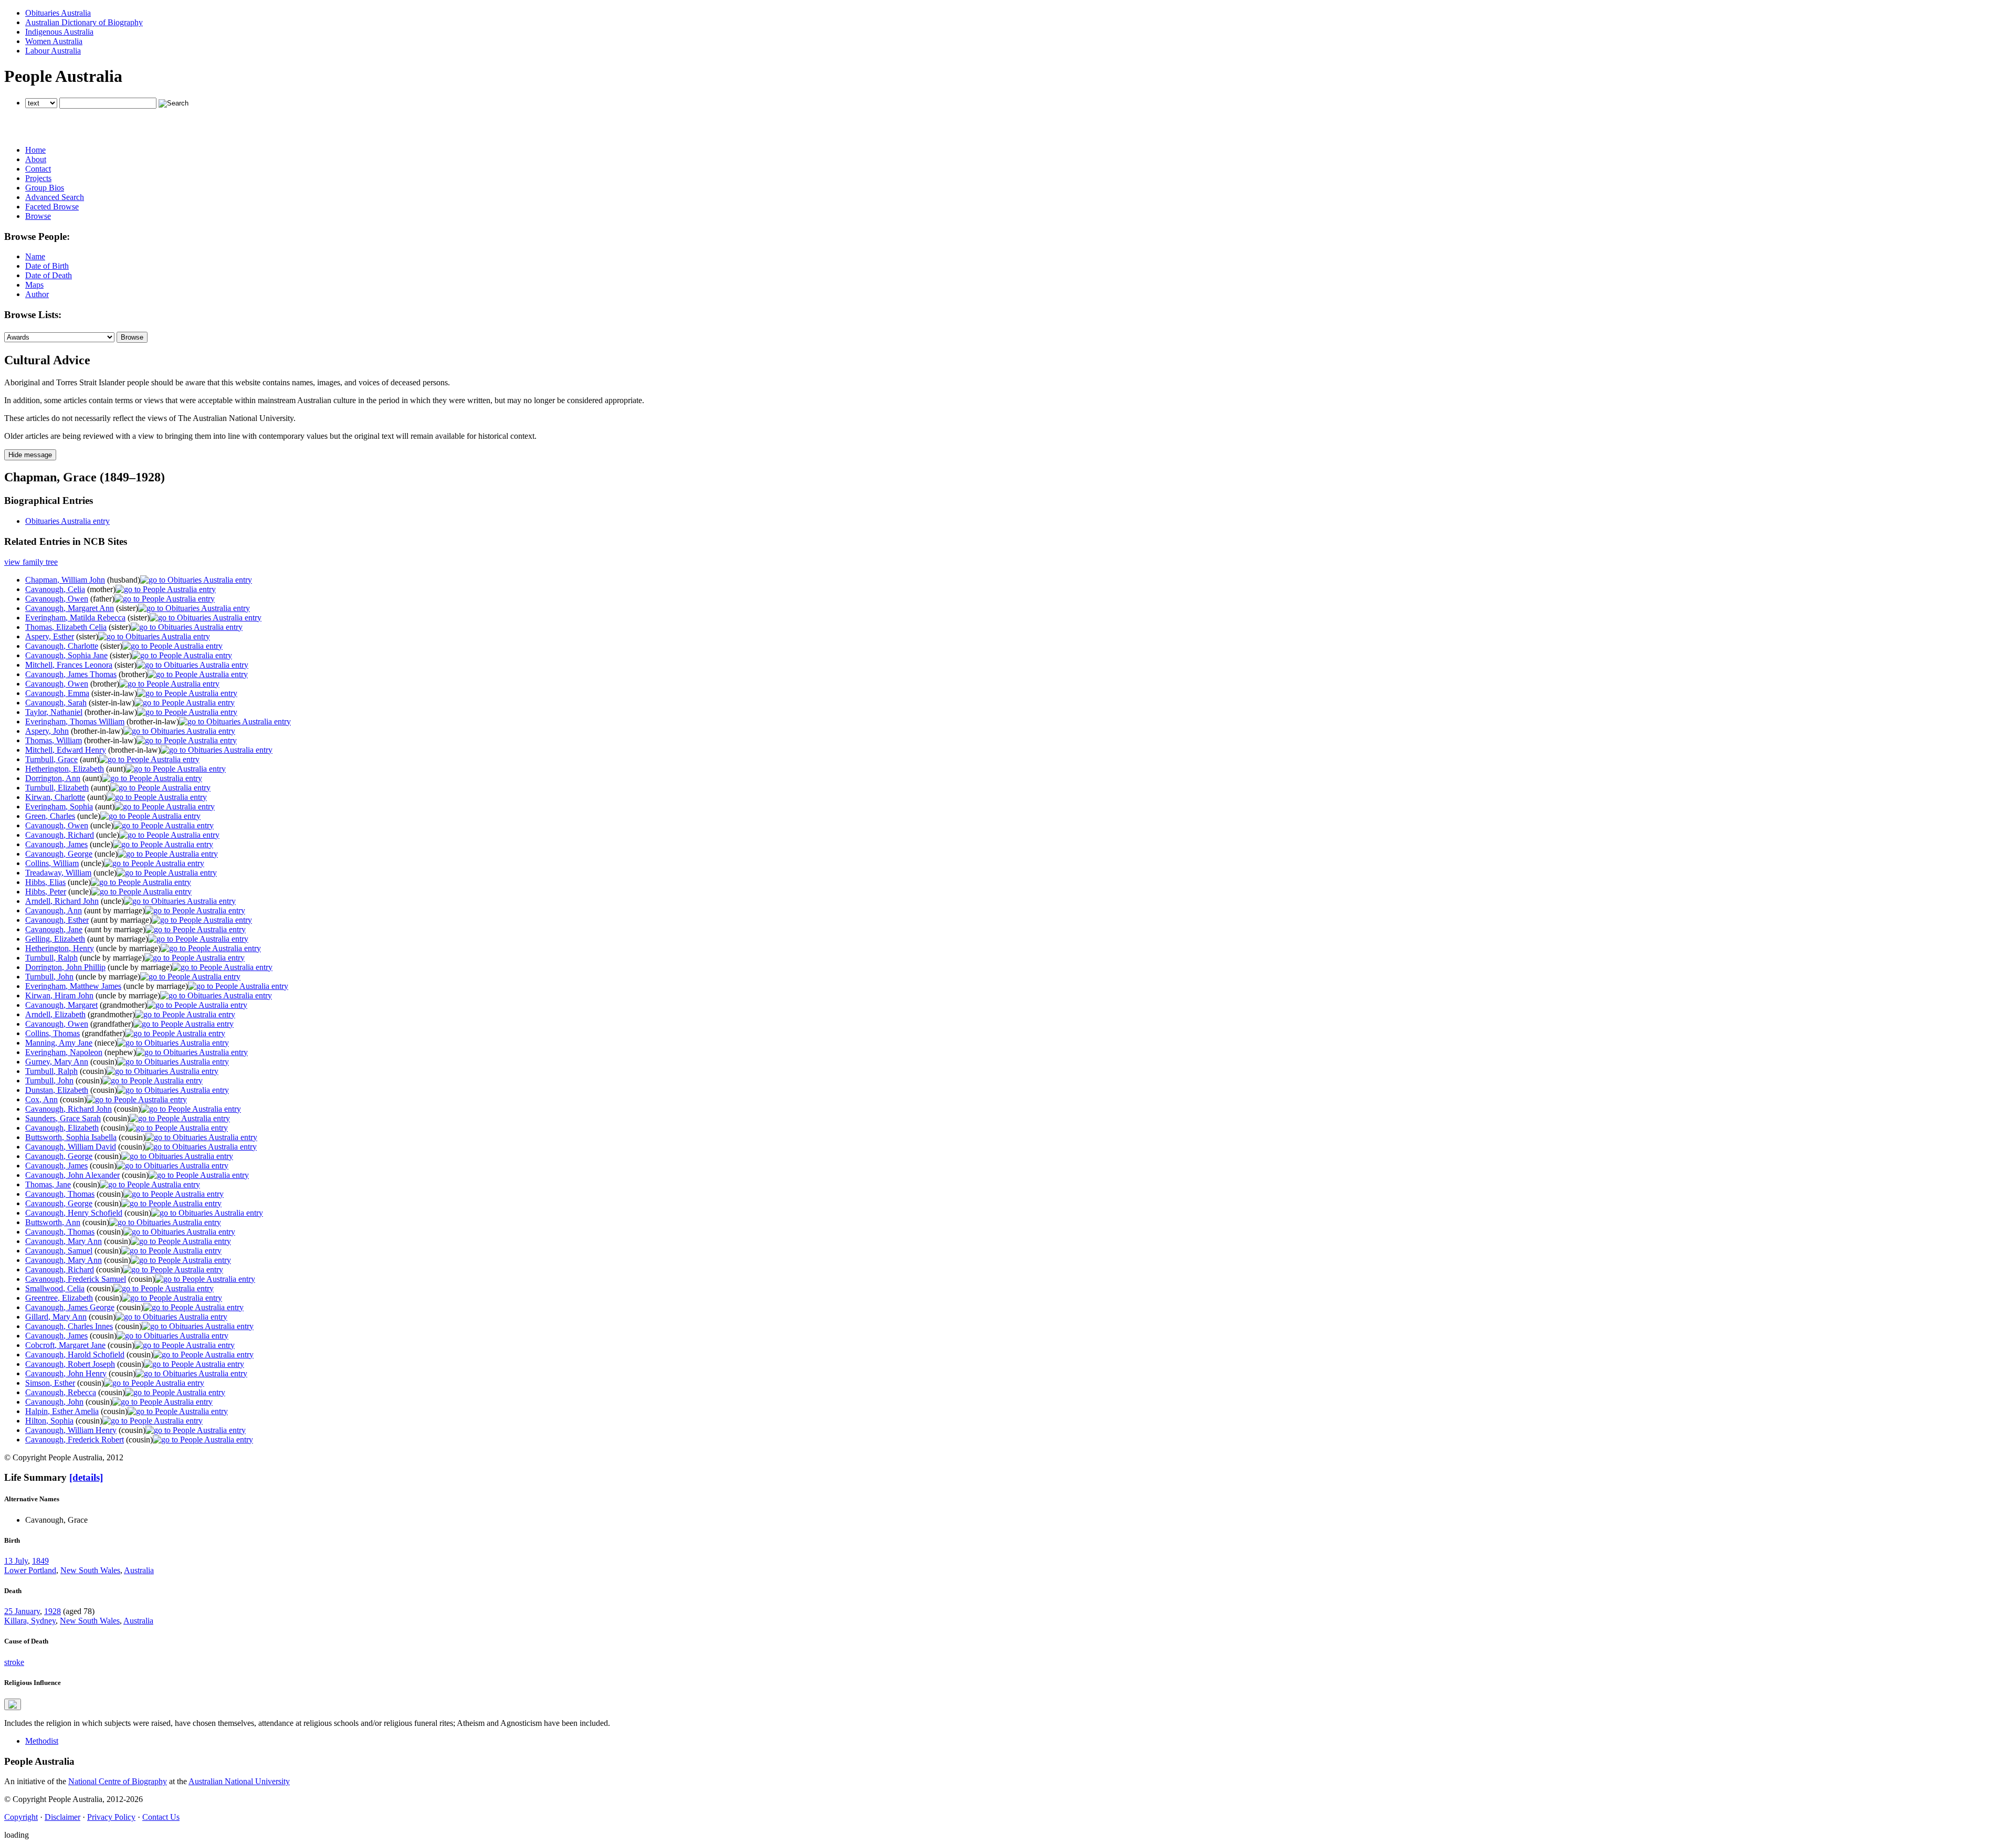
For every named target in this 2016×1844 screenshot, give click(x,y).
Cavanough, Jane (54, 929)
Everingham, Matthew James (73, 986)
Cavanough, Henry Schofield (74, 1213)
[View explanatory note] (13, 1704)
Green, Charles (50, 816)
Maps (34, 285)
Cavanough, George (59, 854)
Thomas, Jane (48, 1184)
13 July (16, 1561)
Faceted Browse (52, 207)
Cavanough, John (54, 1402)
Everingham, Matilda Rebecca (75, 618)
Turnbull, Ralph (51, 958)
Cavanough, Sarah (56, 703)
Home (35, 150)
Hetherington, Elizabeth (65, 769)
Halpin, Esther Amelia (62, 1411)
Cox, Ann (41, 1099)
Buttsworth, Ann (53, 1222)
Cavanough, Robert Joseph (70, 1364)
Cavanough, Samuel (59, 1251)
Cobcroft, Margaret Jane (65, 1345)
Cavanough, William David (71, 1147)
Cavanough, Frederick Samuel (76, 1279)
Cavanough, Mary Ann (64, 1241)
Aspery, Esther (50, 636)
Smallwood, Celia (55, 1288)
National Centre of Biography (118, 1781)
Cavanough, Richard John (69, 1109)
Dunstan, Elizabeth (57, 1090)
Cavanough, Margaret (61, 1005)
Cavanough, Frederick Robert (75, 1440)
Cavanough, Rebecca (61, 1392)
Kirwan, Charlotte (55, 797)
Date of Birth (47, 266)
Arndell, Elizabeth (55, 1014)
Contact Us (161, 1817)
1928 (52, 1611)
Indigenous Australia (59, 32)
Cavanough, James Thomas (71, 674)
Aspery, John (47, 731)
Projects (38, 178)
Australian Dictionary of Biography (84, 22)
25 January (22, 1611)
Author (37, 294)
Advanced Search (55, 197)
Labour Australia (53, 51)
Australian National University (239, 1781)
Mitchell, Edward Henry (66, 750)
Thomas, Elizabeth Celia (66, 627)
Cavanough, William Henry (71, 1430)
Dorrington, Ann (53, 778)
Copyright (21, 1817)
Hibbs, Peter (46, 892)
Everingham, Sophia (59, 807)
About (36, 159)
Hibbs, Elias (45, 882)
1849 (40, 1561)
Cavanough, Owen (57, 599)
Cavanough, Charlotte (62, 646)
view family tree (31, 562)
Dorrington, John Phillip (65, 967)
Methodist (42, 1741)
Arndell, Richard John (62, 901)
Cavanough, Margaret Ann (70, 608)
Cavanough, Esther (57, 920)
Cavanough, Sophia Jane (66, 655)
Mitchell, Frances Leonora (69, 665)
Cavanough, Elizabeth (62, 1128)
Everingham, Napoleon (64, 1052)
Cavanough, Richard (60, 835)
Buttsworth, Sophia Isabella (71, 1137)
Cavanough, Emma (57, 693)
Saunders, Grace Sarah (63, 1118)
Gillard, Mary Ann (56, 1317)
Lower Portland (30, 1570)
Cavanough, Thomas (60, 1194)
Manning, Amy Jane (59, 1043)
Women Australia (54, 41)
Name (35, 256)
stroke (14, 1662)
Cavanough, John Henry (66, 1373)
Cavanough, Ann (54, 910)
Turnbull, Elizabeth (57, 788)
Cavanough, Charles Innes (69, 1326)
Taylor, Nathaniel (54, 712)
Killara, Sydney (30, 1621)
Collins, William (52, 863)
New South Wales (90, 1570)
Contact (38, 169)
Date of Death (49, 275)
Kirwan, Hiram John (59, 995)
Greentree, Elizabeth (59, 1298)
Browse (38, 216)
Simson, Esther (50, 1383)
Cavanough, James (56, 844)
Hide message (30, 455)
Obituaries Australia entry (67, 521)
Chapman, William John (65, 580)
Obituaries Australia (58, 13)
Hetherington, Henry (60, 948)
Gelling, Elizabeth (55, 939)
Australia (139, 1570)
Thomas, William (54, 740)
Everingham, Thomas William (75, 721)
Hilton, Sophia (49, 1421)
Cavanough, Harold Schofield (75, 1355)
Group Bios (45, 188)
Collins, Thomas (52, 1033)
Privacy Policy (111, 1817)
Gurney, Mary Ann (57, 1062)
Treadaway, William (58, 873)
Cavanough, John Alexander (72, 1175)
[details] (86, 1477)
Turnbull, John (49, 977)
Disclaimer (62, 1817)
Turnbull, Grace (51, 759)
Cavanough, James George (70, 1307)
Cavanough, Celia (55, 589)
